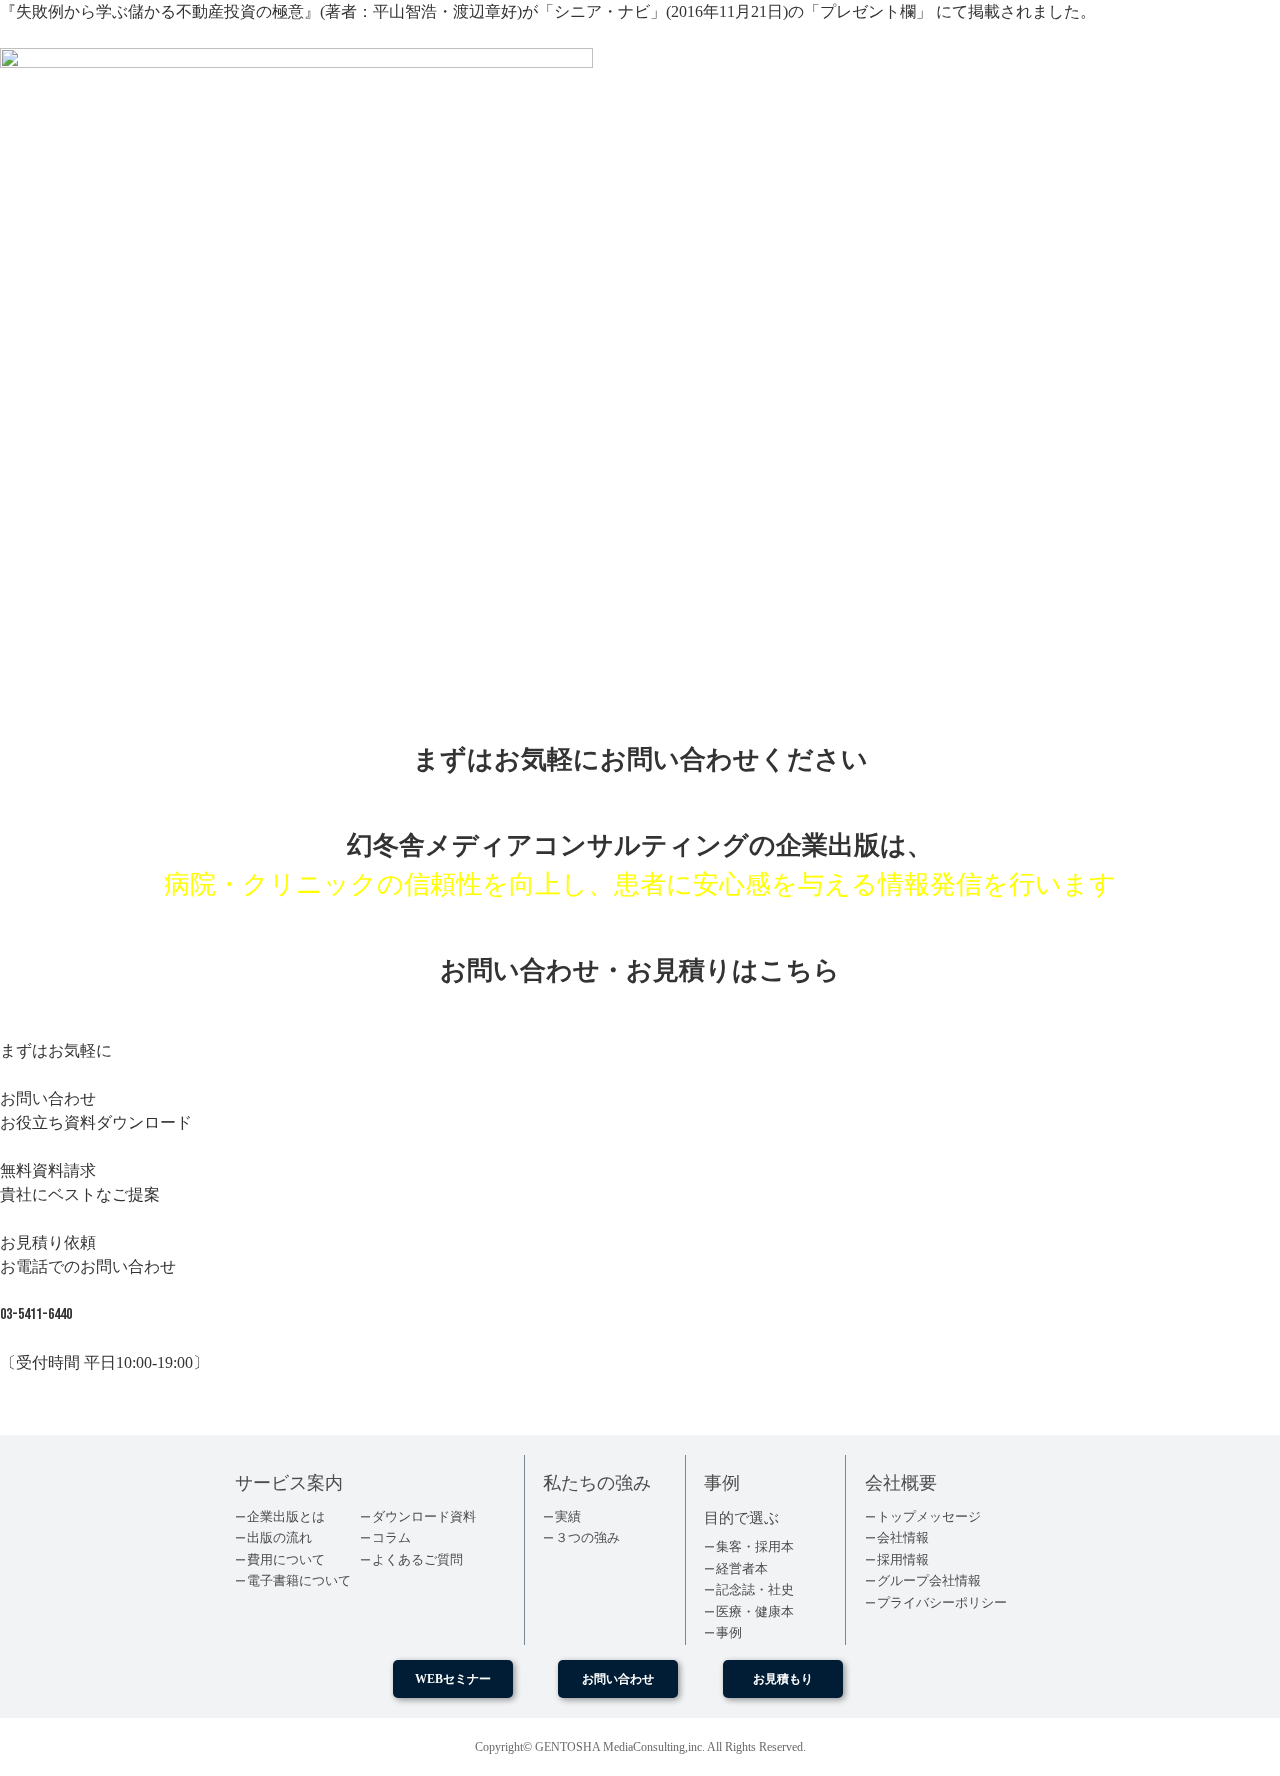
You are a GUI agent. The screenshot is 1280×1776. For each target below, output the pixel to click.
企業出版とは (286, 1516)
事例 (729, 1632)
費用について (286, 1559)
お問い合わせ (618, 1679)
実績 (568, 1516)
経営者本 (742, 1568)
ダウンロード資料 (424, 1516)
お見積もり (783, 1679)
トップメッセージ (929, 1516)
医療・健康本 (755, 1611)
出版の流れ (279, 1537)
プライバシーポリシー (942, 1602)
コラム (391, 1537)
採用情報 (903, 1559)
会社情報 (903, 1537)
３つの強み (587, 1537)
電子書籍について (299, 1580)
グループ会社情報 (929, 1580)
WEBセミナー (453, 1679)
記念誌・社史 (755, 1589)
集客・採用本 (755, 1546)
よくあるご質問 (417, 1559)
